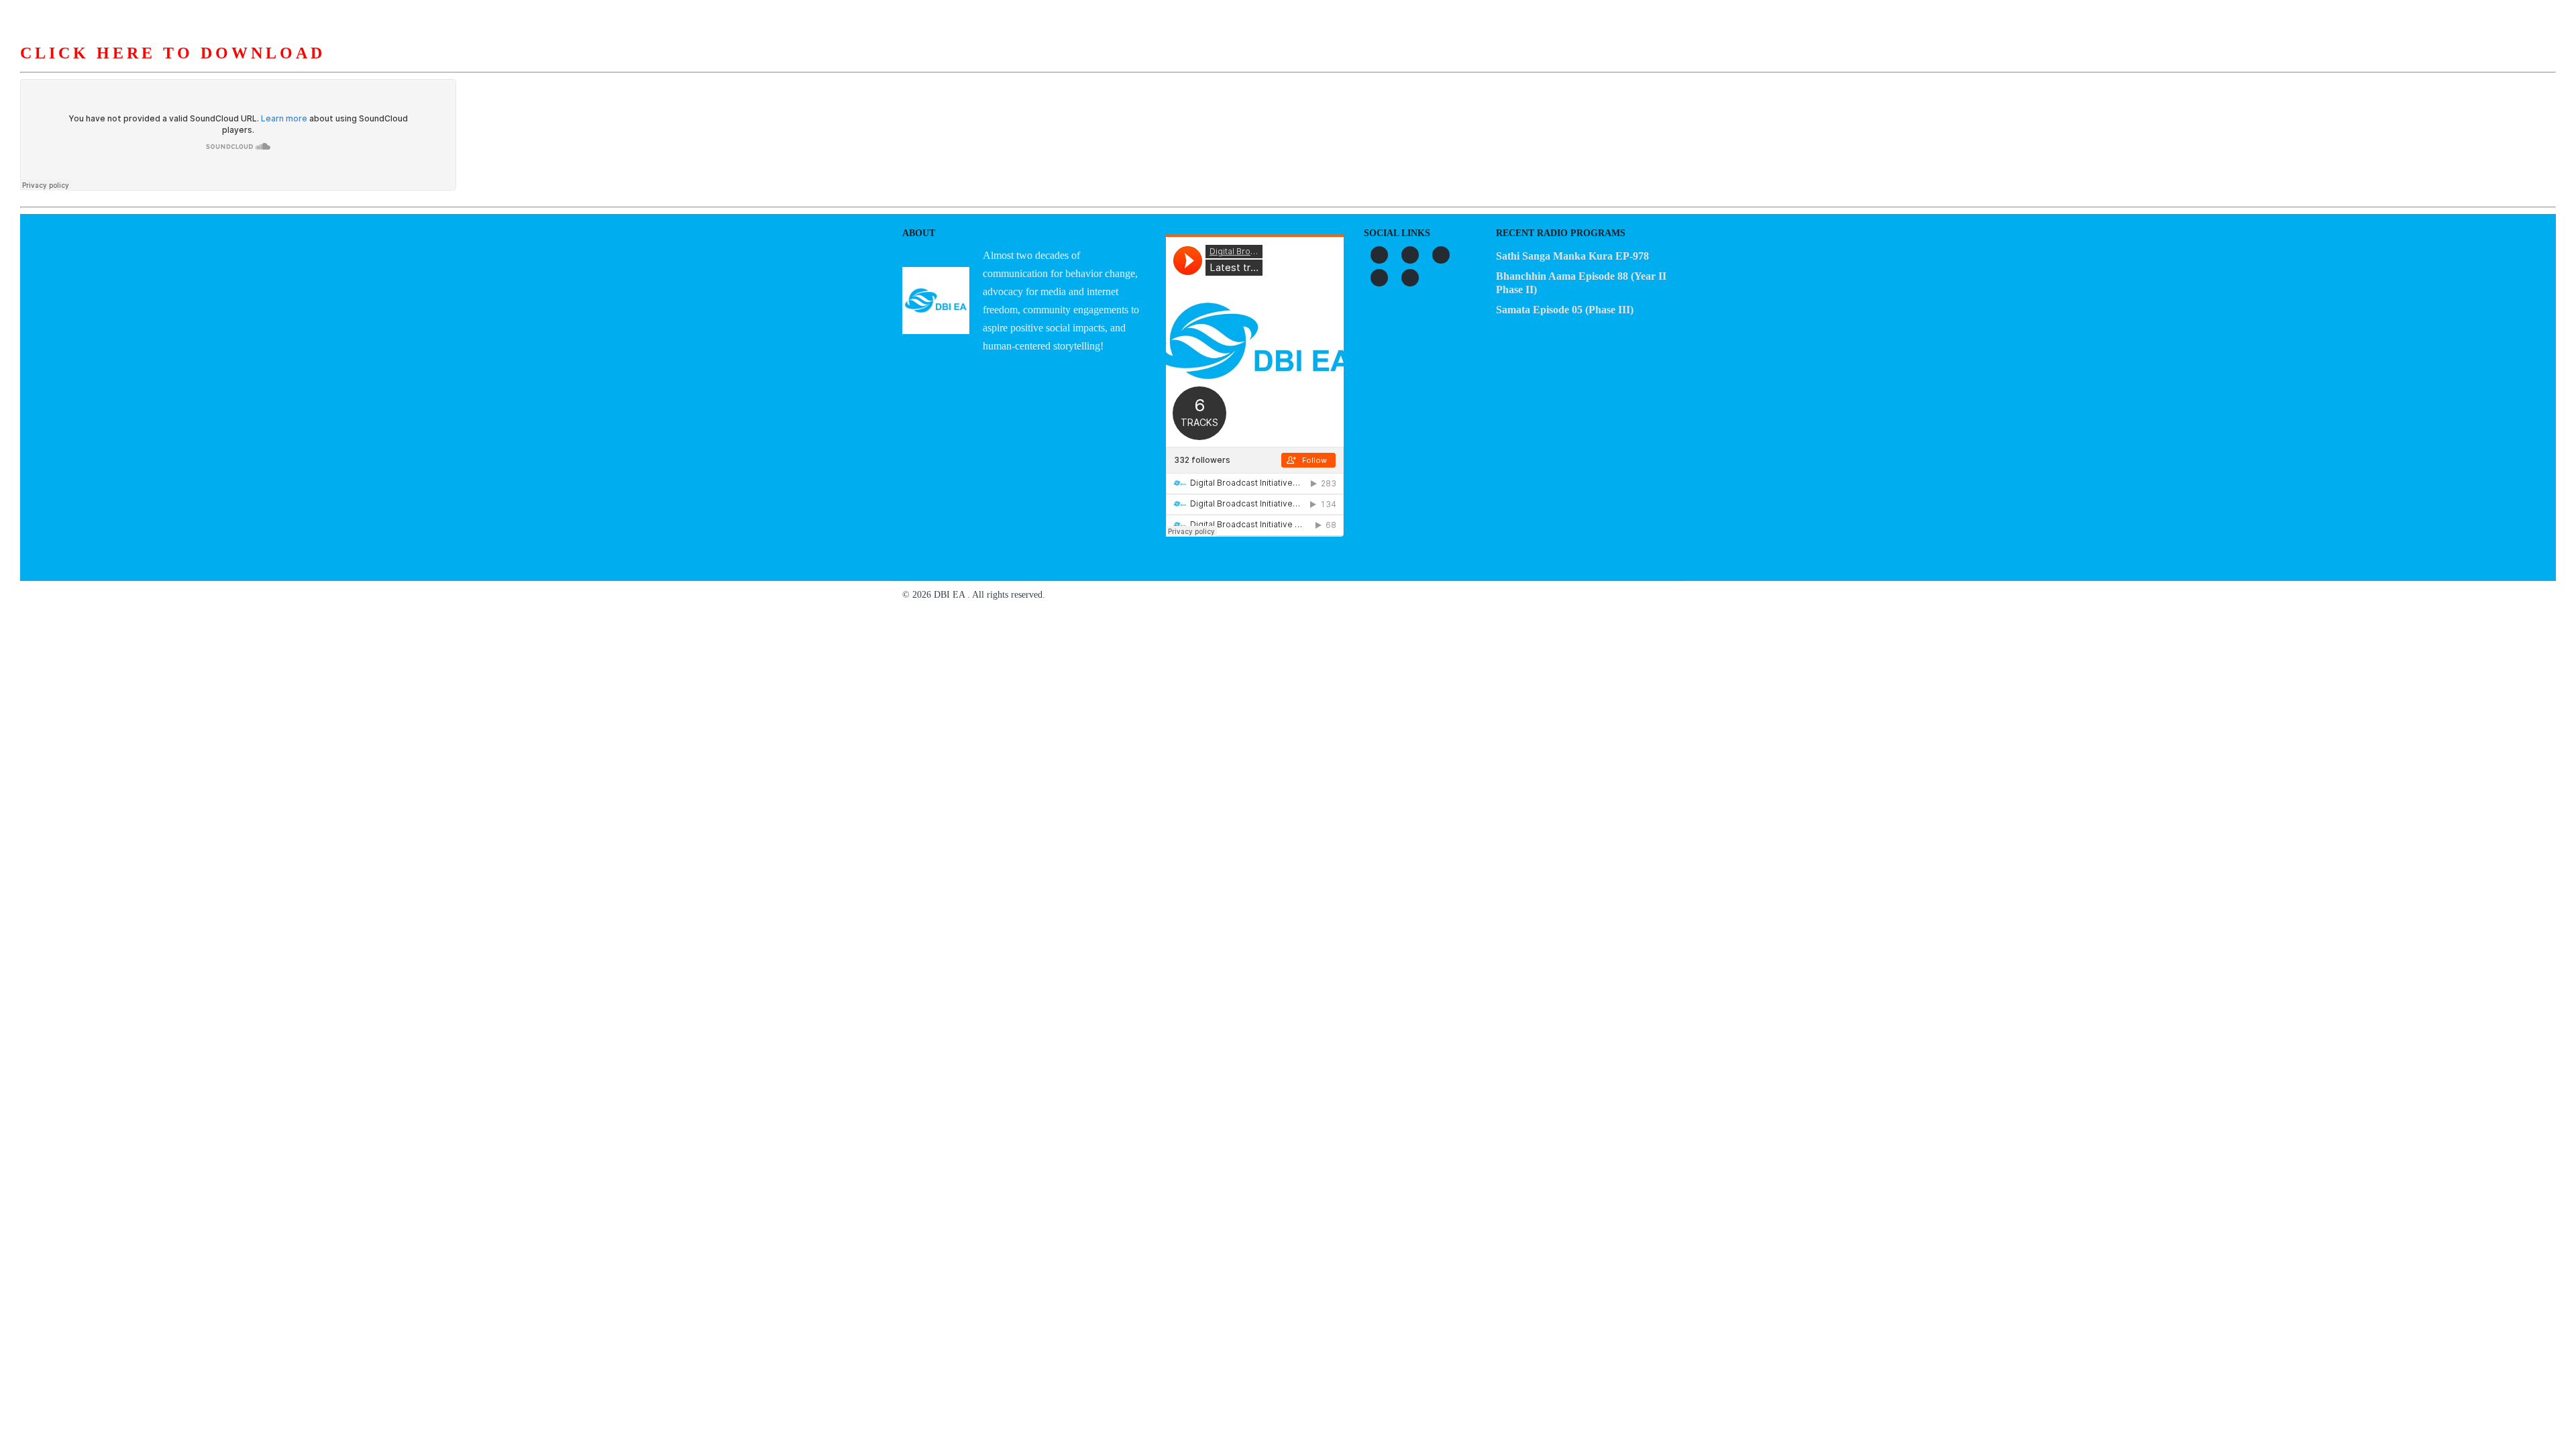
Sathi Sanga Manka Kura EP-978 (1572, 256)
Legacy (1445, 66)
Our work (1287, 66)
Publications (1369, 66)
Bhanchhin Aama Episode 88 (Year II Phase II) (1581, 283)
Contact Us (1518, 66)
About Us (1121, 66)
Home (1057, 66)
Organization (1203, 66)
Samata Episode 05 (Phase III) (1565, 310)
